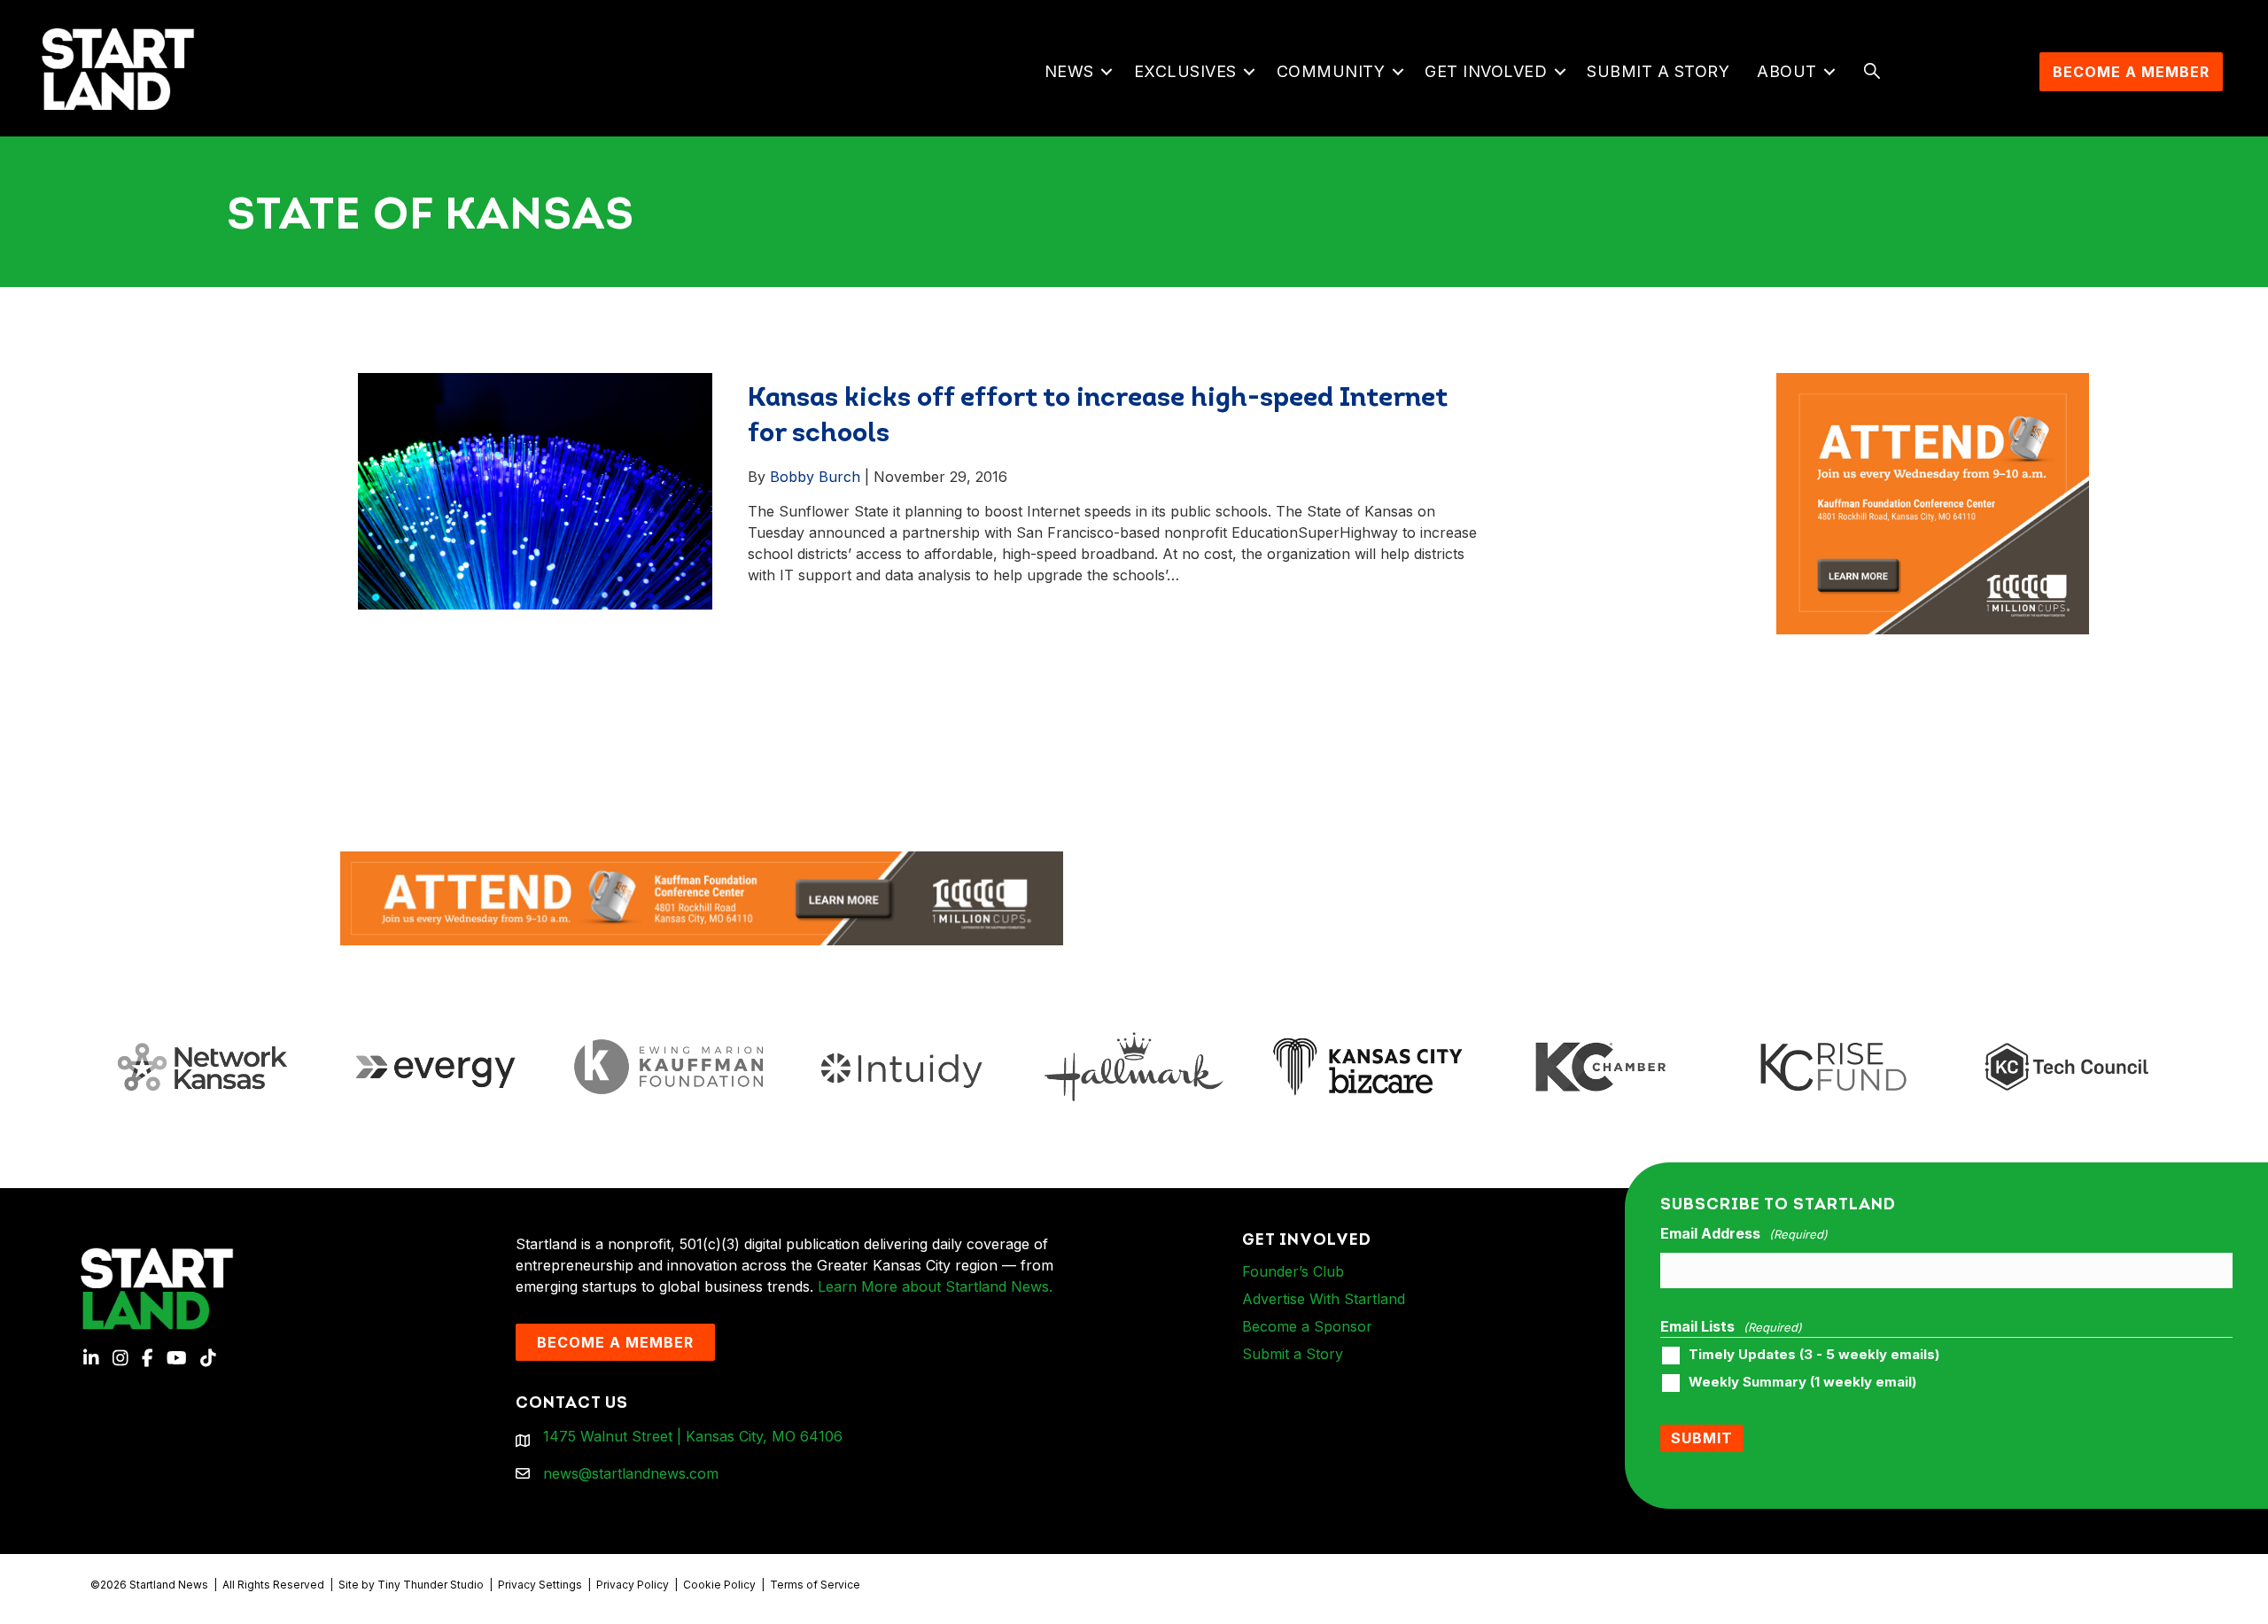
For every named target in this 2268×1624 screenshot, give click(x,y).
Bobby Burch (815, 477)
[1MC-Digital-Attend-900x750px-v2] (1933, 384)
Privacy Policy (633, 1585)
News (1069, 71)
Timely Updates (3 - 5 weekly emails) (1814, 1355)
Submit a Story (1658, 71)
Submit (1702, 1438)
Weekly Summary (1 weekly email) (1802, 1382)
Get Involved (1486, 71)
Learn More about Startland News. (935, 1286)
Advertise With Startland (1324, 1299)
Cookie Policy (719, 1585)
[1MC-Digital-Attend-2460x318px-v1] (702, 897)
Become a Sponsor (1307, 1326)
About (1787, 71)
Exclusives (1185, 71)
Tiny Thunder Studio (431, 1585)
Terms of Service (815, 1585)
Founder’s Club (1293, 1271)
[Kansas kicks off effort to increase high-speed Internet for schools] (535, 490)
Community (1331, 71)
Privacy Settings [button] (540, 1585)
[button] (1107, 72)
